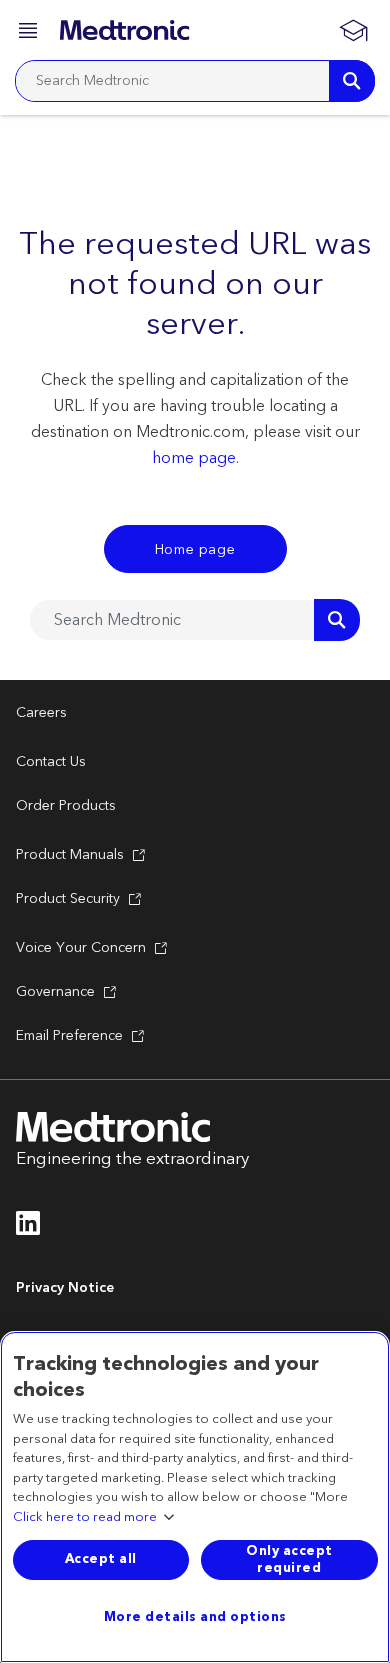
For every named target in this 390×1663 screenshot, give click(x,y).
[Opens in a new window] (28, 1229)
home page (194, 458)
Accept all (101, 1559)
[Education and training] (353, 30)
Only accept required (289, 1559)
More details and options (195, 1617)
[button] (30, 33)
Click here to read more (85, 1518)
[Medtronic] (124, 30)
